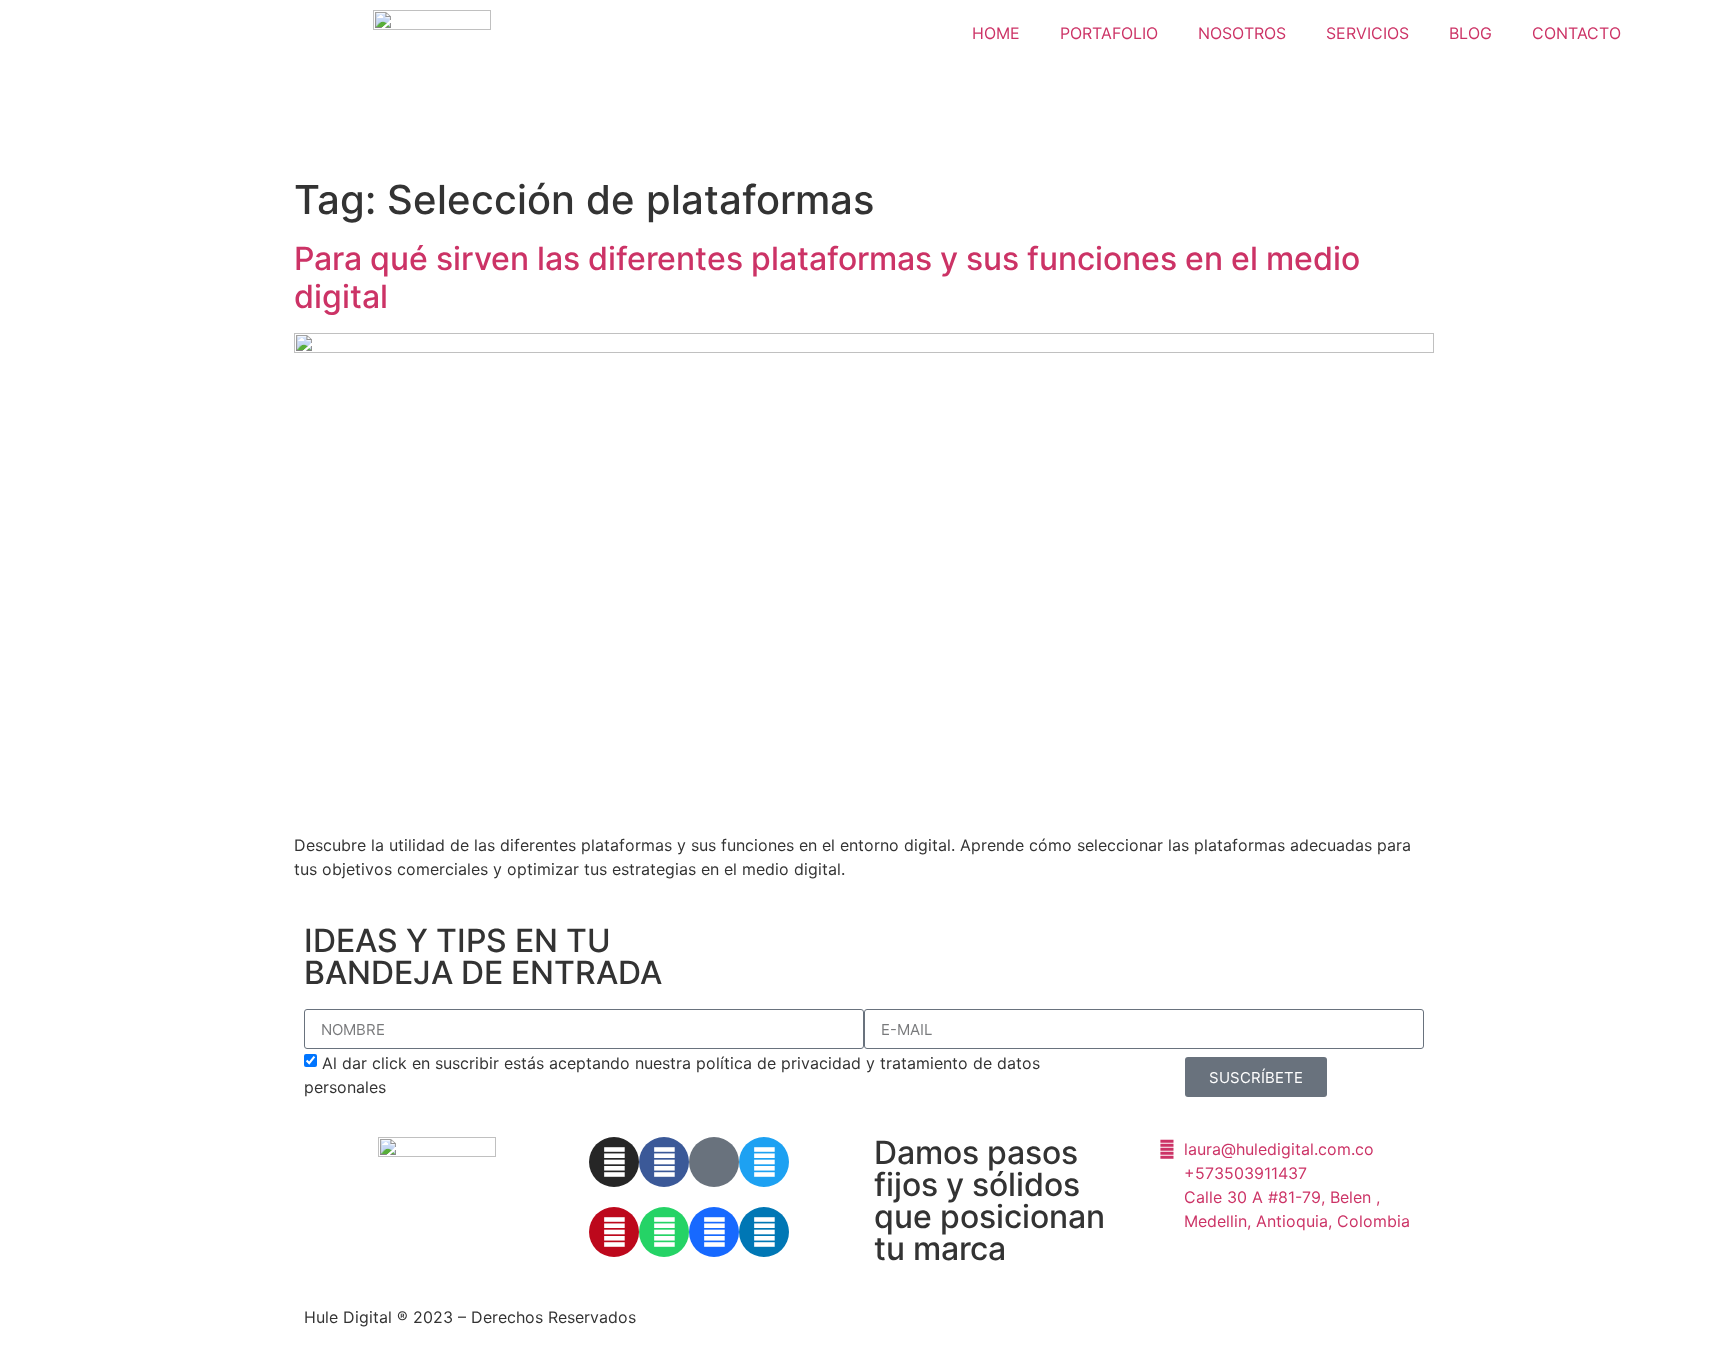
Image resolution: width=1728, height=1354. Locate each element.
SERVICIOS (1367, 33)
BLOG (1470, 33)
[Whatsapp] (664, 1232)
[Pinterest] (614, 1232)
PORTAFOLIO (1109, 33)
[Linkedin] (764, 1232)
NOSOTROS (1242, 33)
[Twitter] (764, 1162)
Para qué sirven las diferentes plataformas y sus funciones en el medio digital (827, 277)
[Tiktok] (714, 1162)
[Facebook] (664, 1162)
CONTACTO (1576, 33)
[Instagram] (614, 1162)
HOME (996, 33)
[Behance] (714, 1232)
